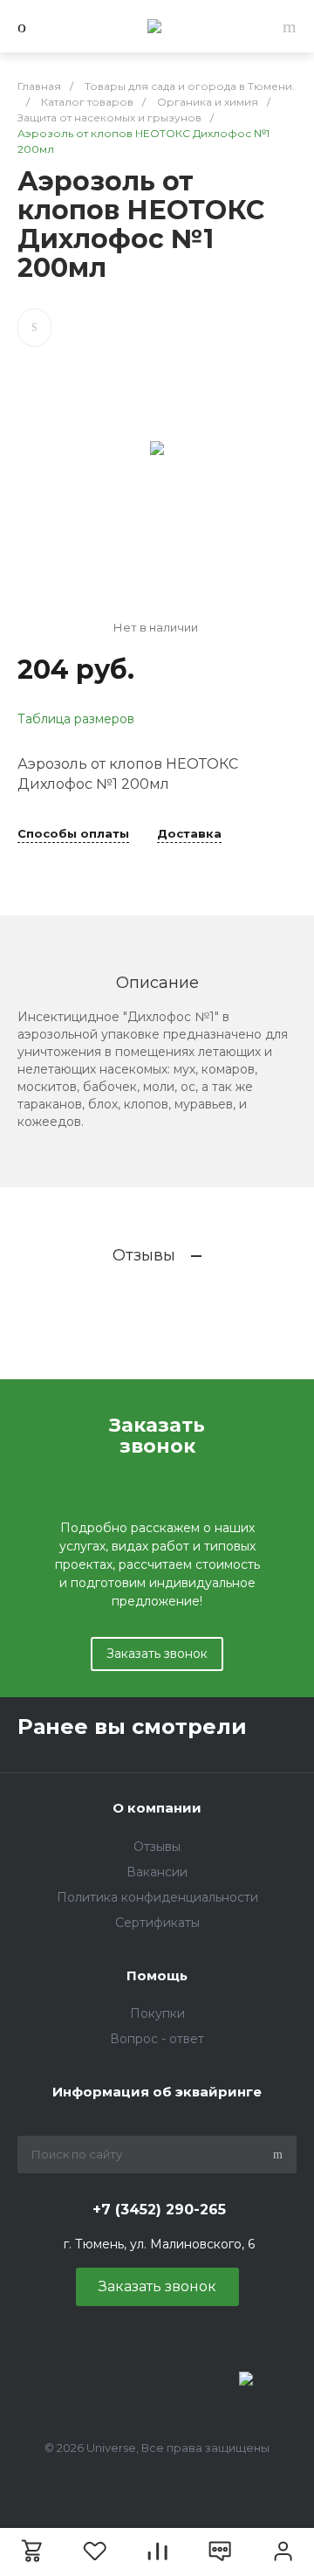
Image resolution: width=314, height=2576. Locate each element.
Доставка (189, 834)
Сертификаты (157, 1923)
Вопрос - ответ (157, 2039)
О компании (157, 1808)
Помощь (157, 1975)
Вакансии (157, 1872)
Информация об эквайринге (157, 2092)
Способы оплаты (73, 834)
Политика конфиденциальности (157, 1897)
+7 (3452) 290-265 (159, 2210)
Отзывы (157, 1847)
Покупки (157, 2013)
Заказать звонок (157, 1654)
